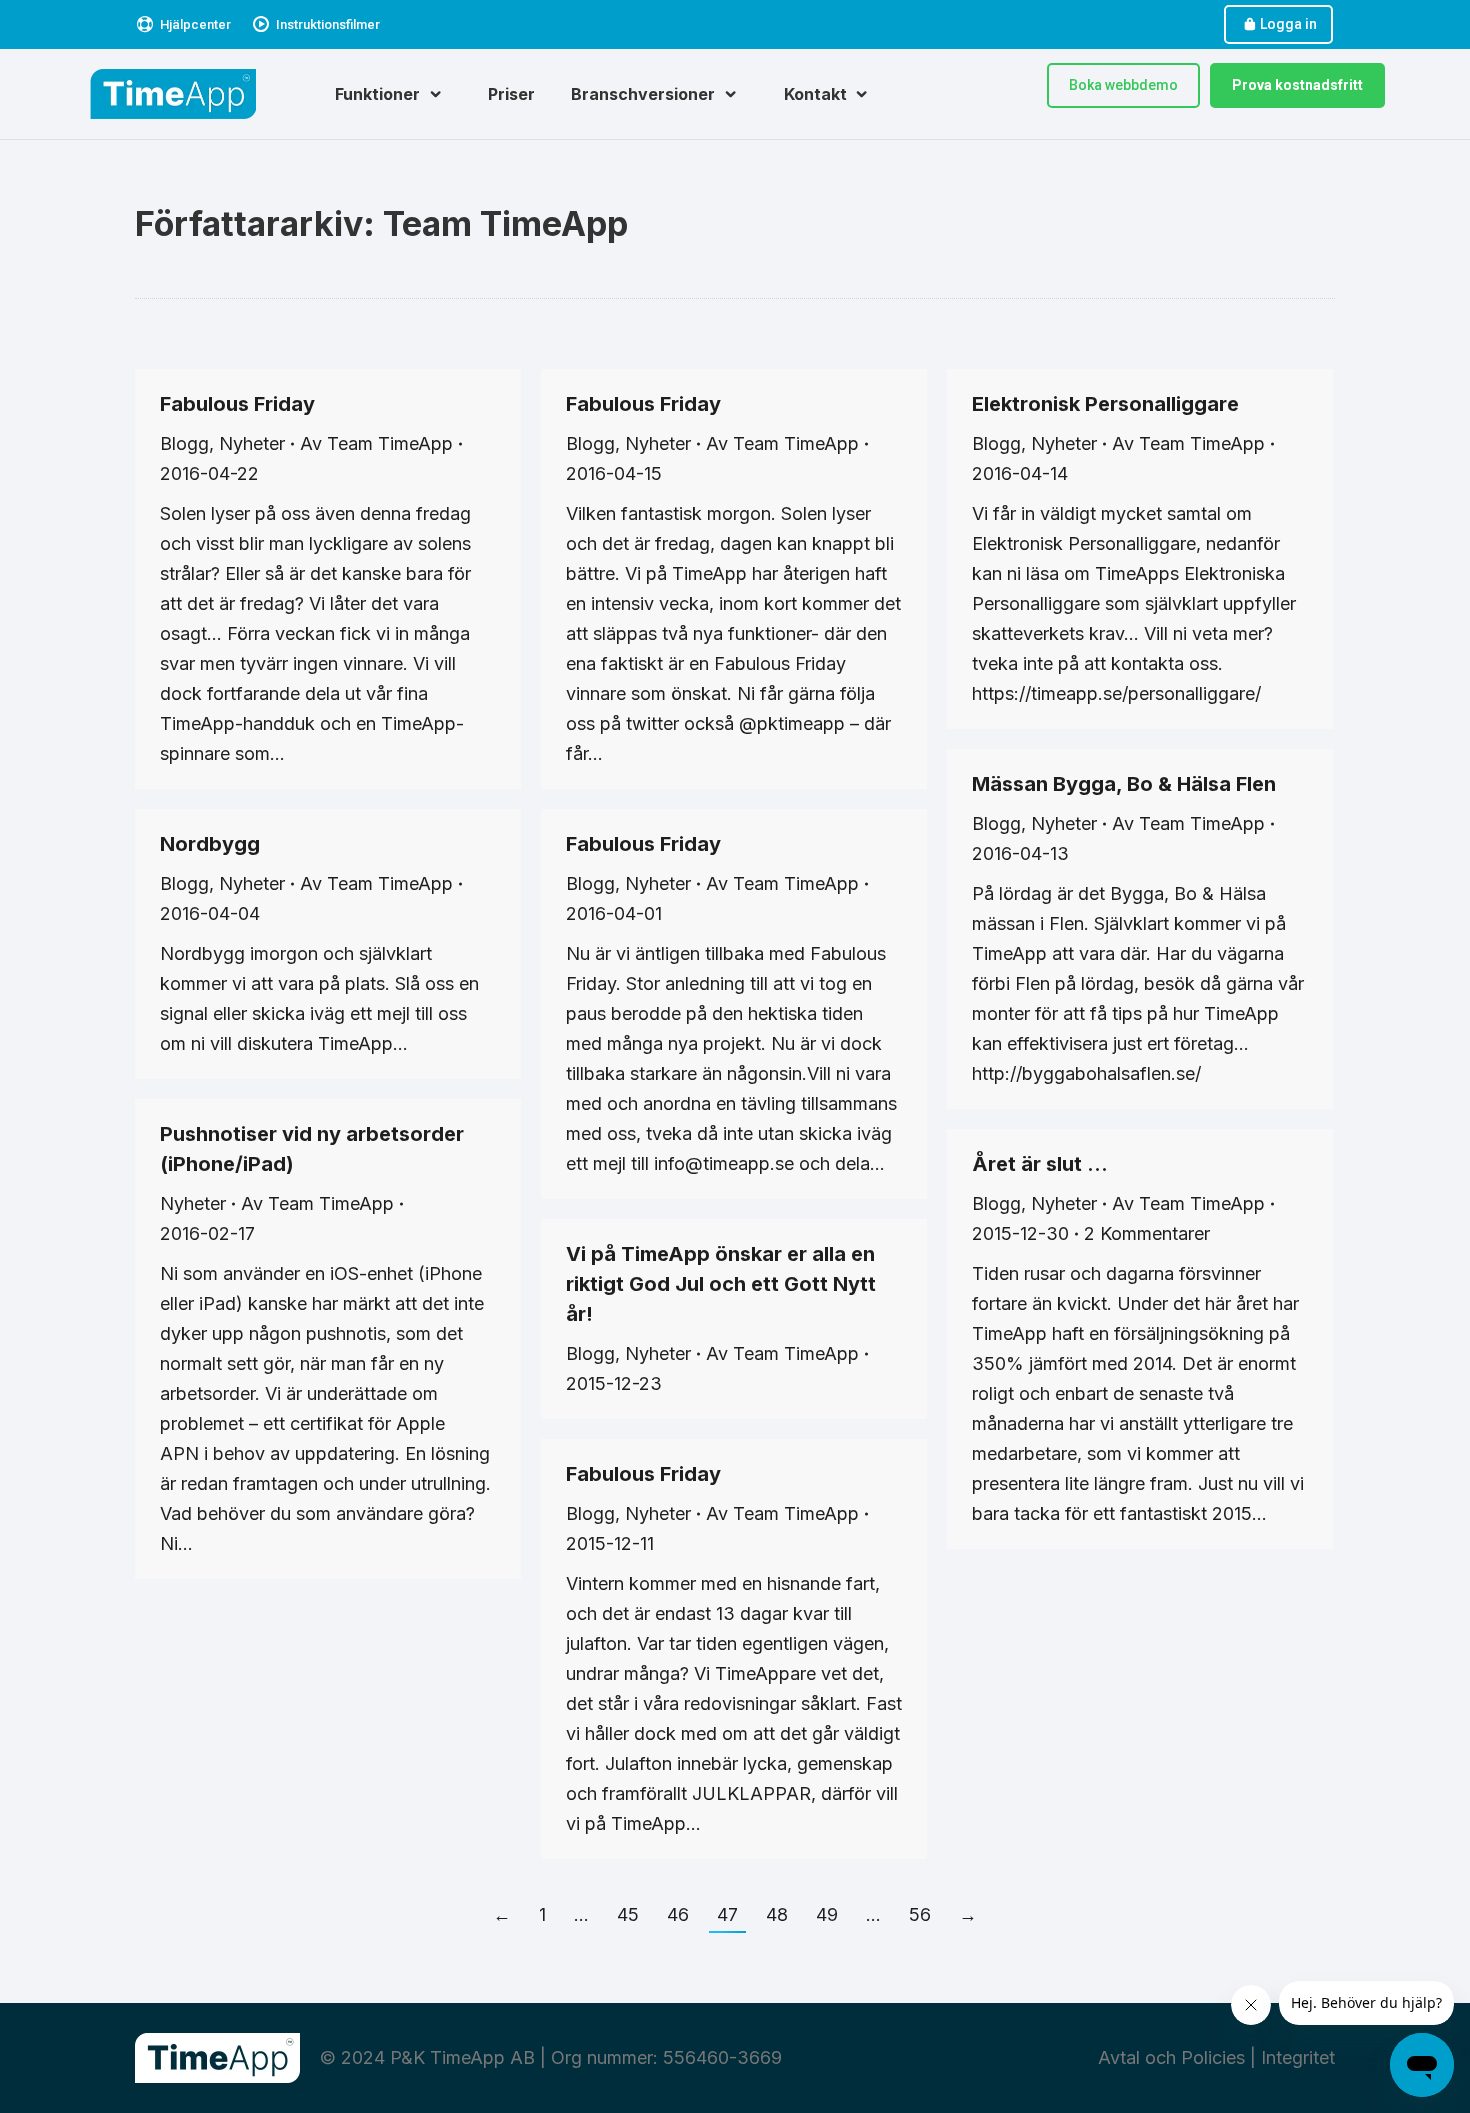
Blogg (184, 443)
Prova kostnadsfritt (1297, 85)
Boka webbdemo (1123, 85)
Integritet (1298, 2057)
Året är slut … (1040, 1164)
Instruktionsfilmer (328, 24)
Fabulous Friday (237, 404)
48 (777, 1914)
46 (678, 1914)
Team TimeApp (505, 223)
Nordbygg (210, 844)
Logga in (1288, 24)
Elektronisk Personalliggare (1105, 404)
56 (920, 1914)
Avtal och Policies (1171, 2057)
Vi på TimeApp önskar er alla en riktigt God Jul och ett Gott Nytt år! (721, 1284)
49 (827, 1914)
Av (376, 443)
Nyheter (252, 443)
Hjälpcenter (195, 24)
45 (628, 1914)
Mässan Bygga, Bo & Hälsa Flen (1124, 784)
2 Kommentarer (1147, 1233)
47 (727, 1914)
